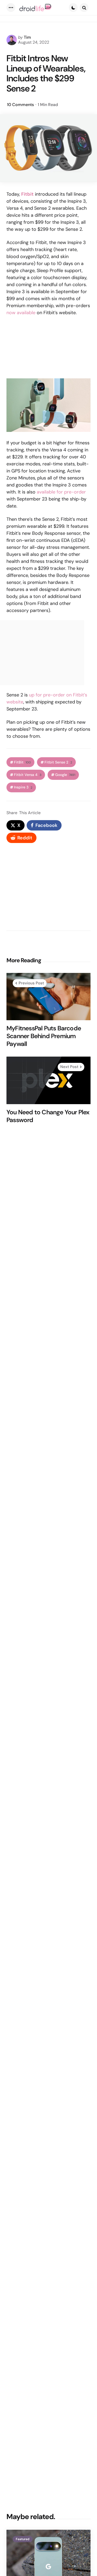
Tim (27, 37)
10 (20, 105)
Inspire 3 (23, 787)
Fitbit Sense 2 (58, 762)
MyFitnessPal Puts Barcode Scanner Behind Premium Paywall (44, 1036)
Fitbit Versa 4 (28, 775)
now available (21, 313)
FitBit (22, 762)
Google (65, 775)
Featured (23, 2539)
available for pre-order (61, 492)
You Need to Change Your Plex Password (48, 1116)
